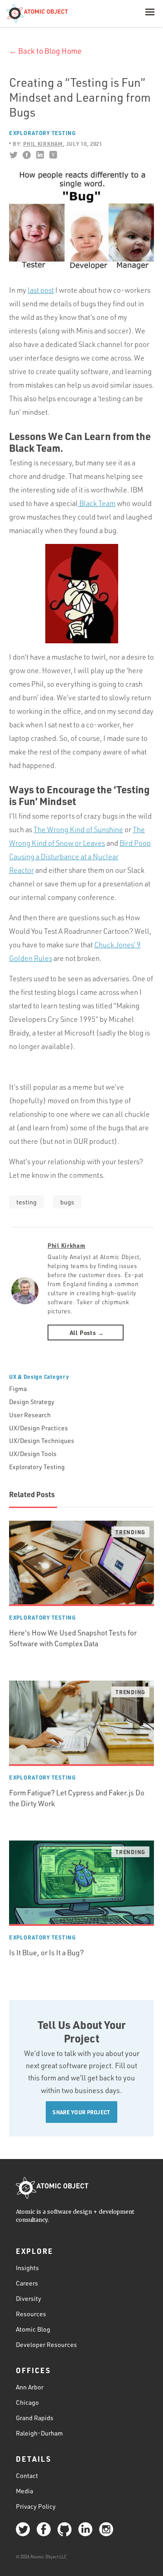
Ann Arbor (30, 2387)
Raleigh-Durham (39, 2433)
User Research (30, 1415)
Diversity (29, 2298)
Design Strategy (32, 1402)
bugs (67, 1202)
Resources (31, 2314)
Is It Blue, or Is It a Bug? (46, 1953)
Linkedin (40, 155)
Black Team (97, 503)
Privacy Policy (36, 2506)
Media (24, 2491)
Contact (27, 2475)
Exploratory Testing (43, 133)
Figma (18, 1389)
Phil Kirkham (67, 1245)
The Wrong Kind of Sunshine (78, 829)
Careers (27, 2283)
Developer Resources (46, 2344)
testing (26, 1202)
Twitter (13, 155)
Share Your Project (81, 2112)
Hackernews (53, 155)
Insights (27, 2268)
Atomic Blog (33, 2329)
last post (41, 290)
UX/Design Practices (38, 1428)
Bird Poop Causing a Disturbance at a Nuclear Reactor (80, 857)
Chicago (27, 2402)
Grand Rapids (35, 2418)
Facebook (26, 155)
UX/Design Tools (33, 1454)
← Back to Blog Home (45, 51)
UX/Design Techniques (42, 1440)
